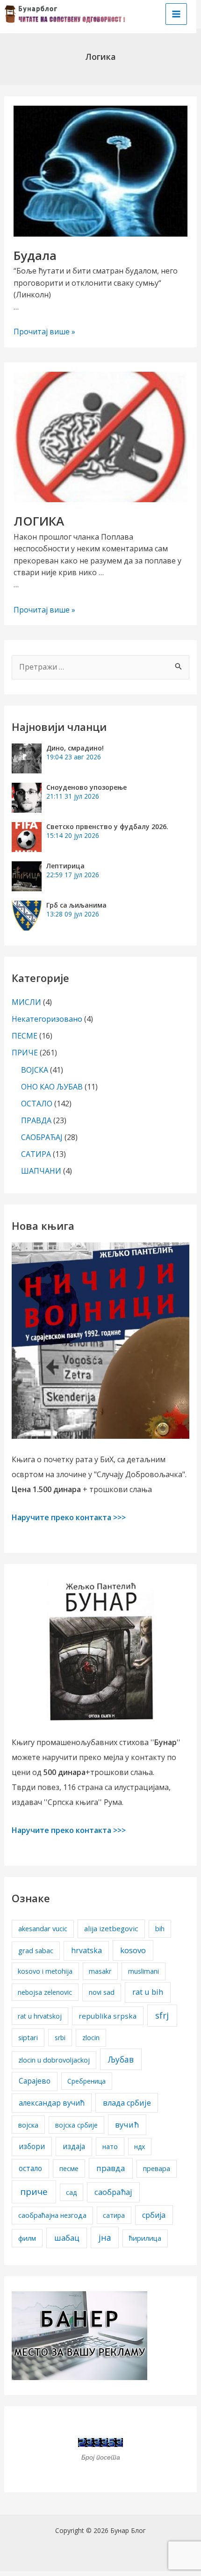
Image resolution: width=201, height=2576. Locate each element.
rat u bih (148, 1992)
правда (111, 2168)
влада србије (127, 2103)
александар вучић (52, 2103)
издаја (74, 2146)
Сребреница (86, 2081)
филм (27, 2238)
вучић (127, 2125)
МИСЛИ (26, 1002)
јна (105, 2237)
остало (30, 2168)
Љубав (121, 2059)
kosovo (133, 1950)
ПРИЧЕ (25, 1053)
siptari (28, 2037)
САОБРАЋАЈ (42, 1137)
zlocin (91, 2038)
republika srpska (108, 2016)
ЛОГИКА (39, 521)
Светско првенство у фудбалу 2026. (107, 826)
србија (154, 2215)
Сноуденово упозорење (86, 787)
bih (160, 1929)
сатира (114, 2215)
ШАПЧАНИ (41, 1171)
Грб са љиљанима (76, 905)
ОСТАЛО (37, 1104)
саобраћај (113, 2192)
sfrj (162, 2015)
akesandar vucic (43, 1929)
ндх (140, 2147)
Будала (35, 255)
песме (69, 2168)
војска (28, 2125)
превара (157, 2168)
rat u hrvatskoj (40, 2016)
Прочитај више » (44, 332)
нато (110, 2147)
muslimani (144, 1971)
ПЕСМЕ (25, 1036)
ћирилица (145, 2238)
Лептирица (65, 866)
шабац (67, 2238)
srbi (60, 2038)
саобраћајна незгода (52, 2215)
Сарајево (35, 2081)
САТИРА (36, 1154)
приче (34, 2192)
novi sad (102, 1992)
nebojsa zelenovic (45, 1992)
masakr (100, 1971)
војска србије (76, 2125)
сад (71, 2192)
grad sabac (36, 1950)
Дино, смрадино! (75, 748)
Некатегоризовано (47, 1019)
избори (32, 2146)
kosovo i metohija (45, 1971)
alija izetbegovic (111, 1928)
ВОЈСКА (35, 1070)
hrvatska (86, 1950)
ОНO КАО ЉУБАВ (52, 1087)
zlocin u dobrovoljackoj (54, 2060)
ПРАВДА (36, 1120)
